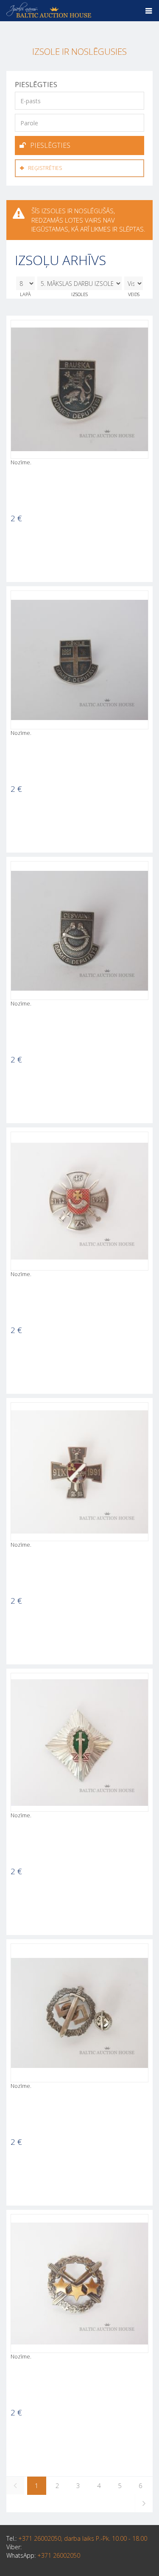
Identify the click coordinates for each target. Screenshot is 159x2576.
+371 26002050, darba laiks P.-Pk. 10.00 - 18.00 (83, 2538)
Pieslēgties (50, 145)
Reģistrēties (45, 168)
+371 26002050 (59, 2555)
